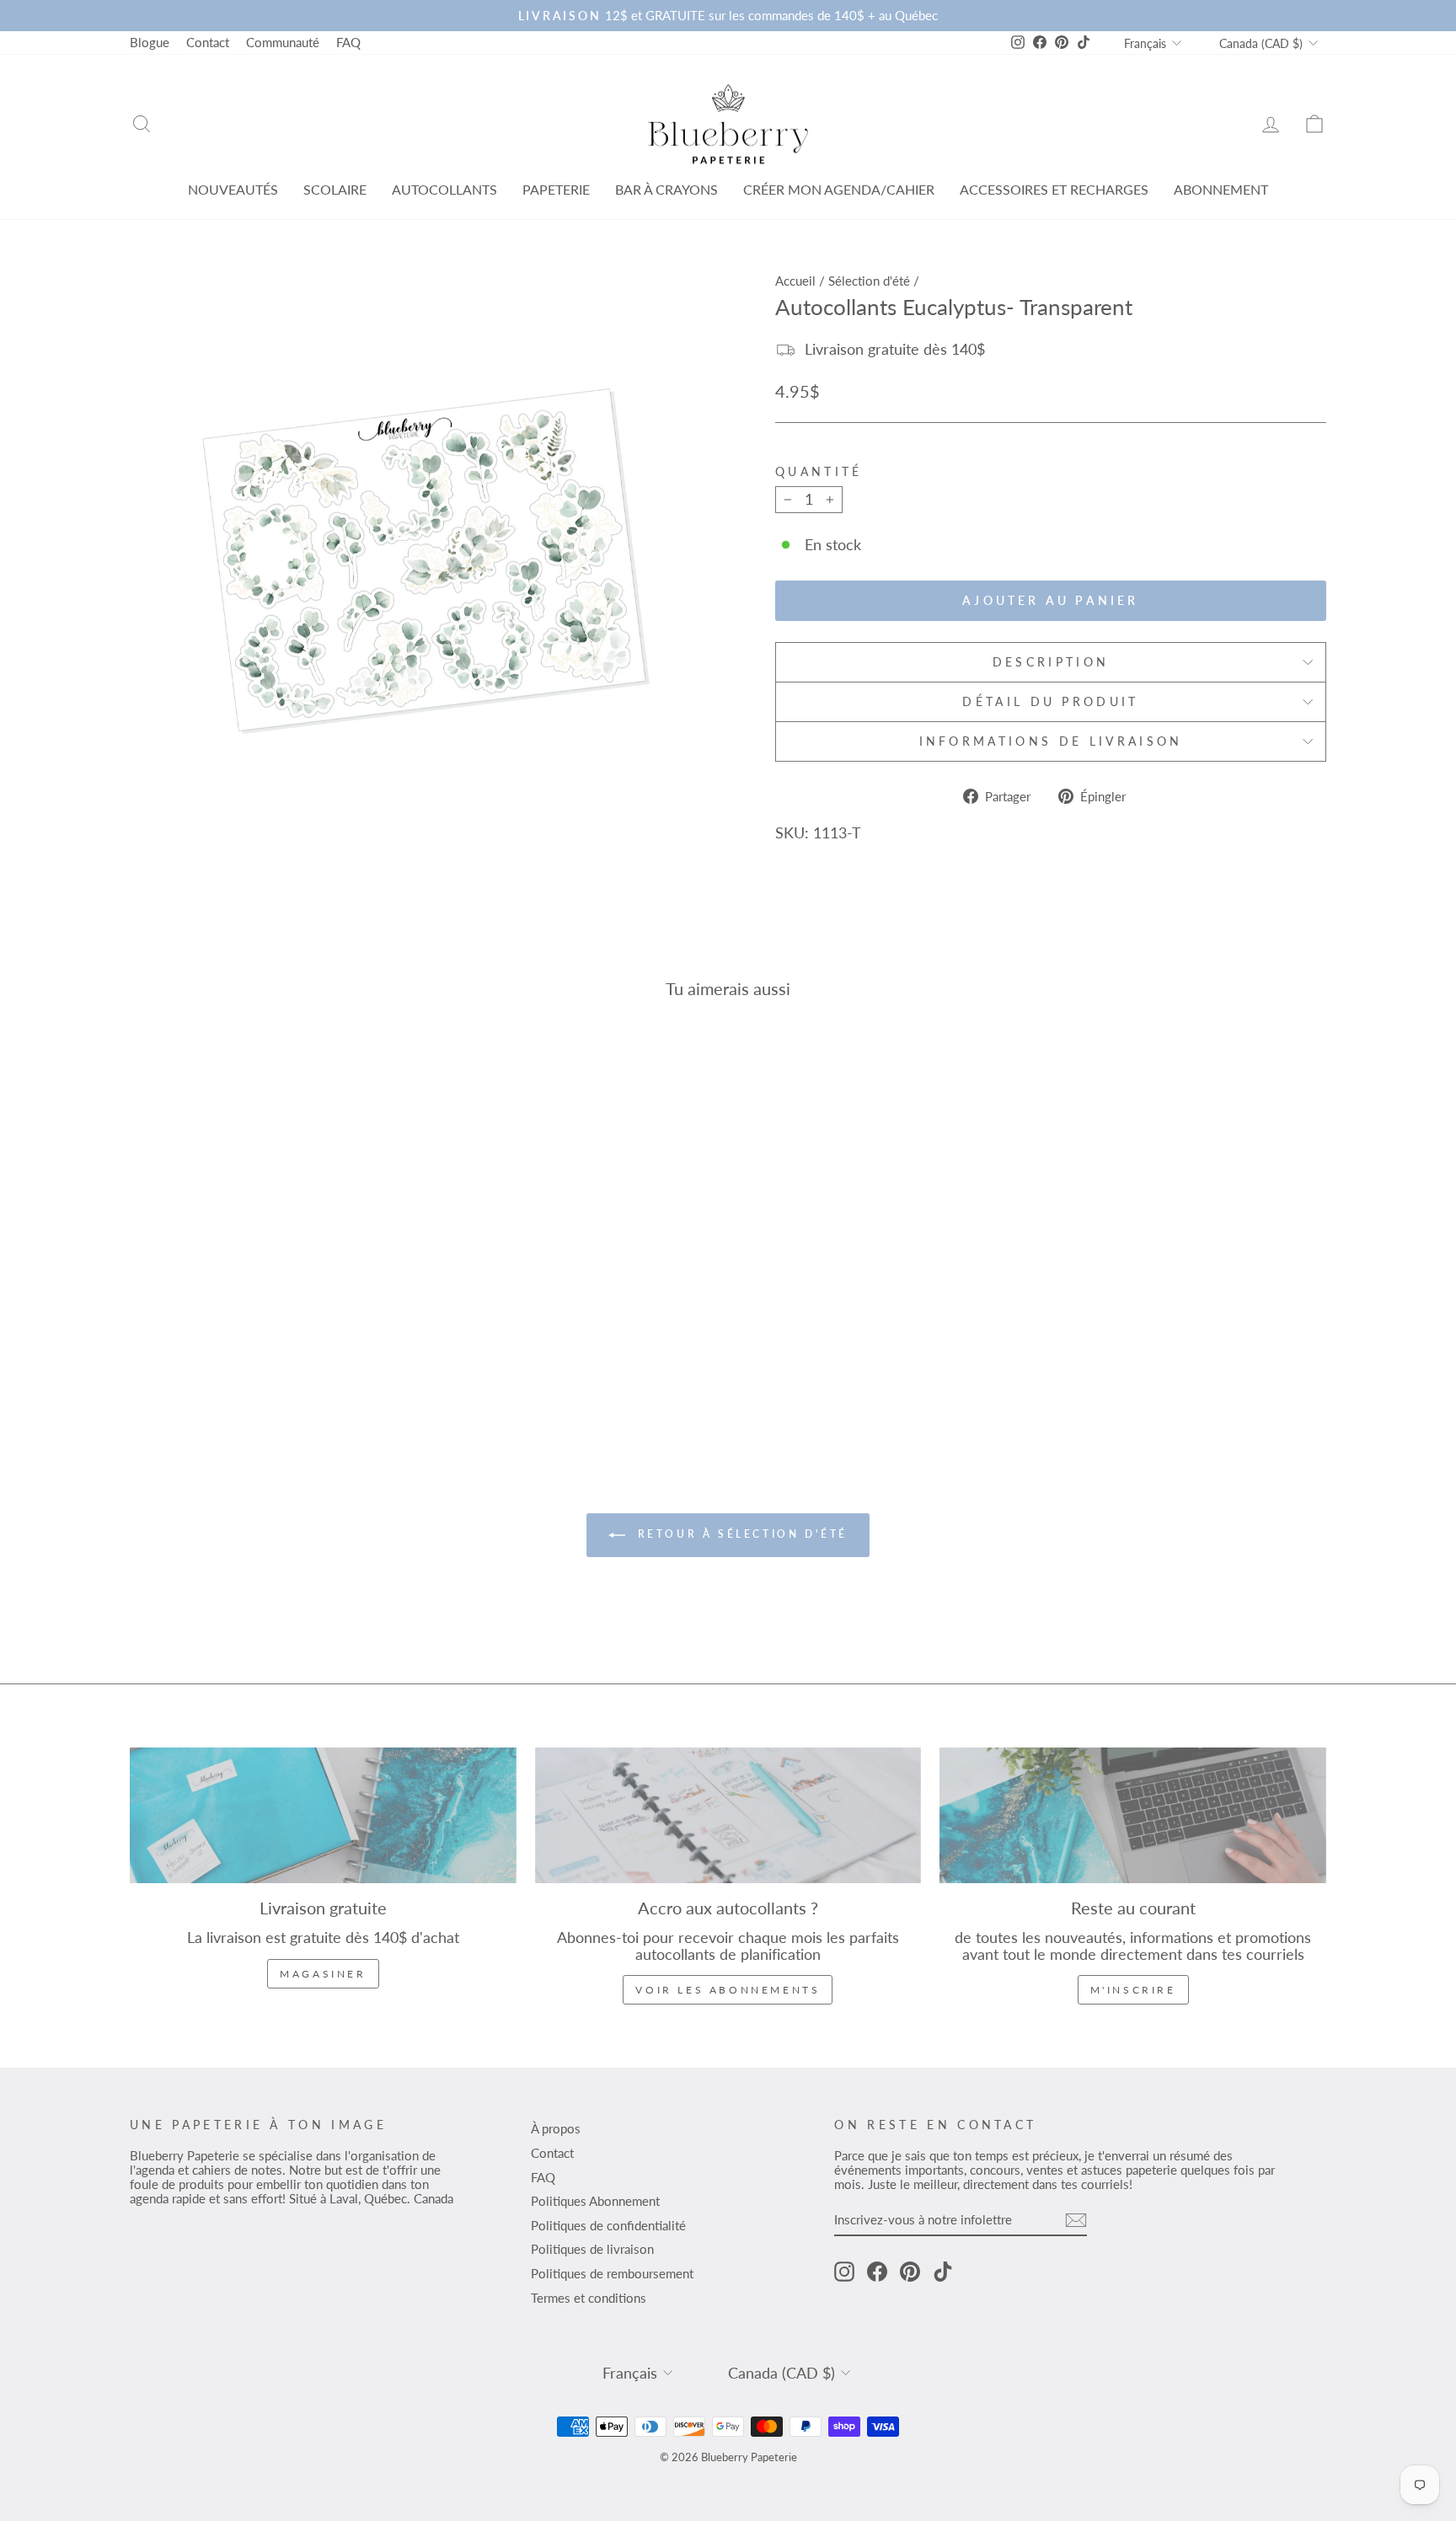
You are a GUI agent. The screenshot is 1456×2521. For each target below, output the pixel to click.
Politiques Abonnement (595, 2201)
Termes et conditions (589, 2298)
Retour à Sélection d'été (740, 1534)
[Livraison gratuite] (323, 1815)
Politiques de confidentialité (608, 2225)
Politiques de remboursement (612, 2273)
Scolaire (335, 189)
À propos (556, 2128)
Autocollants (444, 189)
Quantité (819, 472)
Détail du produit (1050, 701)
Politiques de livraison (592, 2249)
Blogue (150, 42)
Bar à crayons (666, 189)
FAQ (348, 42)
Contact (208, 42)
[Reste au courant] (1133, 1815)
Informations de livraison (1051, 741)
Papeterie (556, 189)
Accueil (795, 281)
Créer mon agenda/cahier (839, 189)
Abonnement (1221, 189)
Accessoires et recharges (1054, 189)
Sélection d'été (869, 281)
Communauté (283, 42)
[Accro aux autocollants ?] (728, 1815)
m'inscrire (1133, 1990)
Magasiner (323, 1974)
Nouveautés (233, 189)
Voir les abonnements (728, 1990)
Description (1051, 662)
